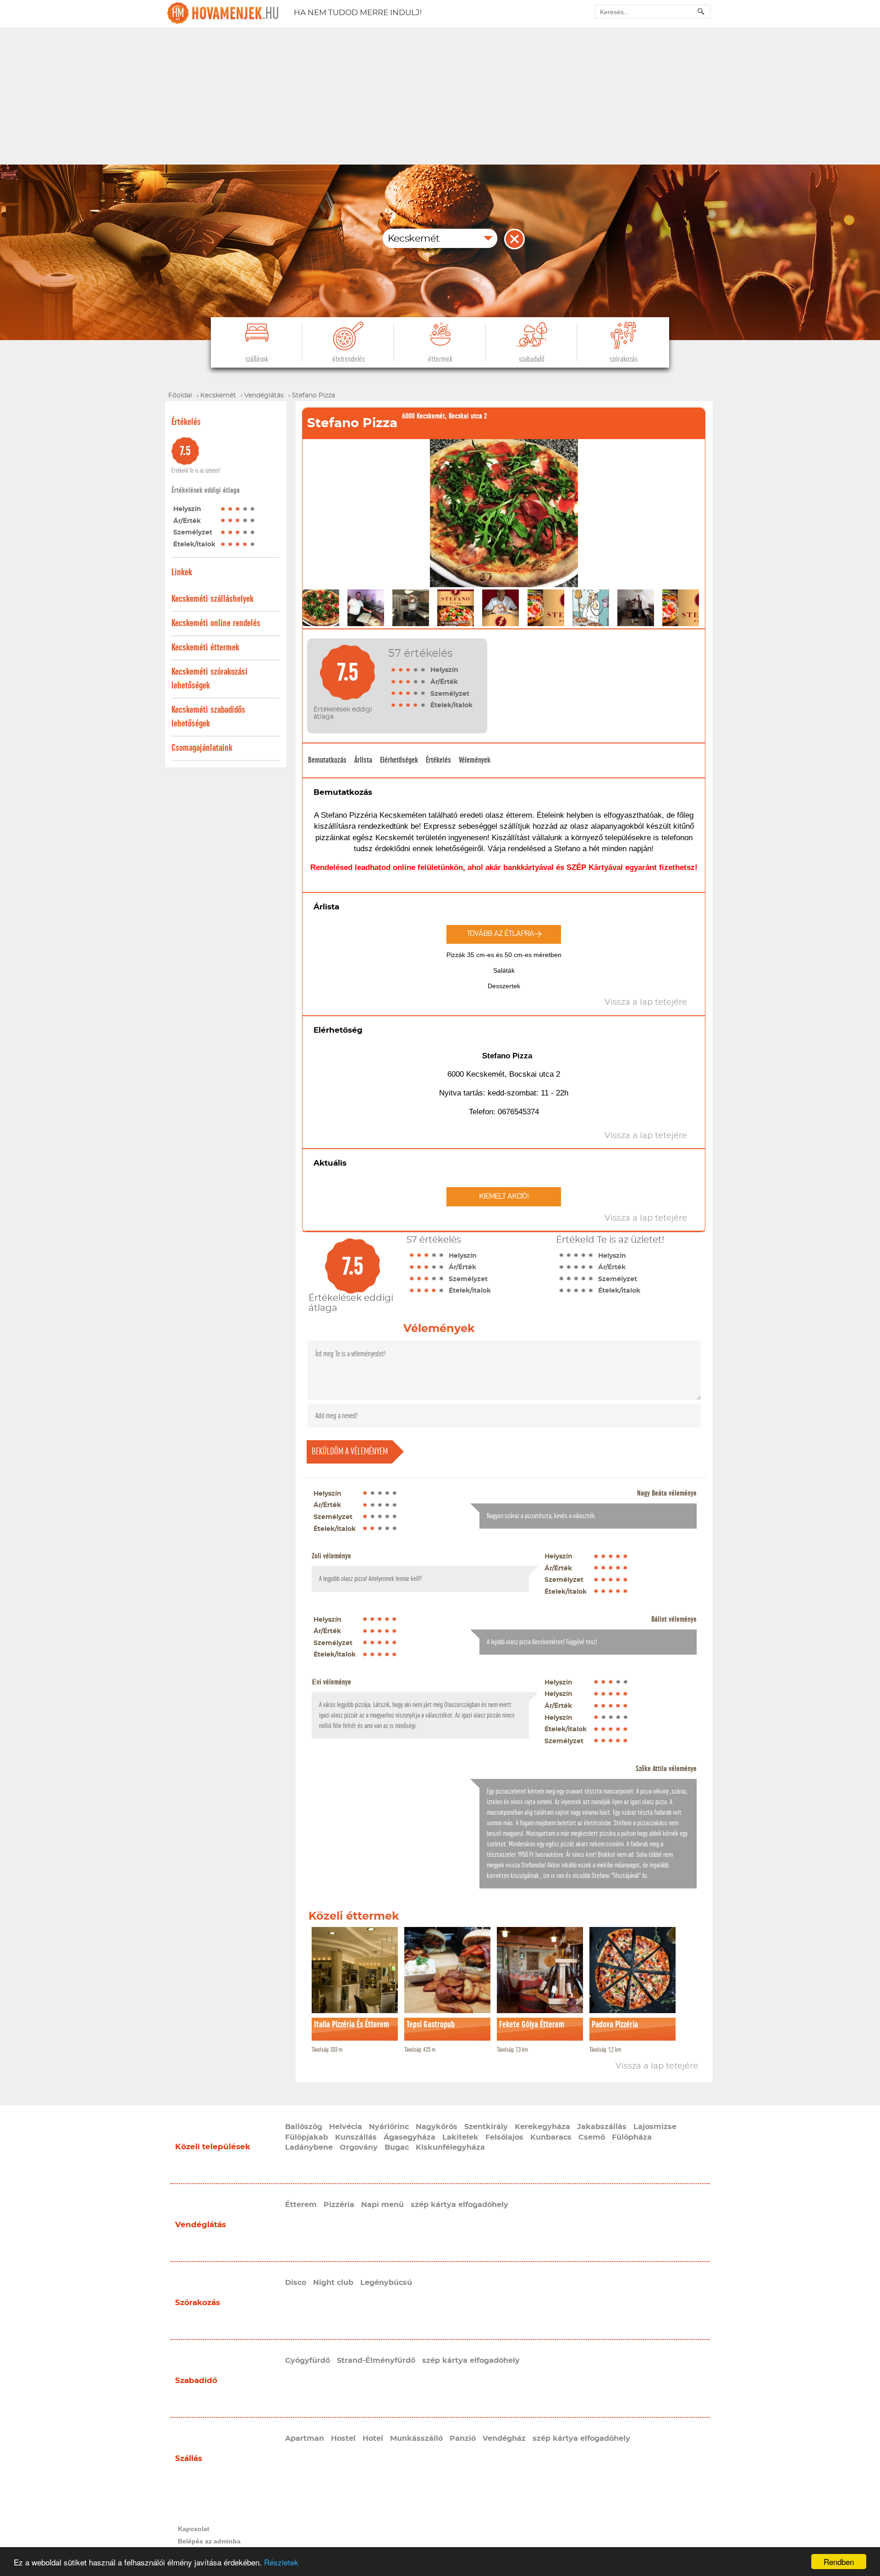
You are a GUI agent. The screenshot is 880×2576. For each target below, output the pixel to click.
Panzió (463, 2438)
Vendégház (504, 2438)
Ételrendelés (349, 359)
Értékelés (438, 760)
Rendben (839, 2562)
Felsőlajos (504, 2137)
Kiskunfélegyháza (450, 2147)
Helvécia (346, 2127)
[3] (238, 509)
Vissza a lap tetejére (657, 2066)
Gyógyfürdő (308, 2361)
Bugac (397, 2147)
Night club (333, 2283)
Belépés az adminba (209, 2541)
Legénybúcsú (386, 2283)
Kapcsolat (194, 2529)
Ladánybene (309, 2147)
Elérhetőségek (399, 760)
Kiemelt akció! (504, 1197)
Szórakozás (624, 359)
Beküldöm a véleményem (350, 1451)
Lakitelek (460, 2137)
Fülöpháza (632, 2137)
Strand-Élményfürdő (376, 2361)
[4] (245, 509)
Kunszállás (356, 2137)
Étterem (301, 2205)
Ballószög (304, 2127)
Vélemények (475, 760)
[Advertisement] (440, 96)
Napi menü (382, 2205)
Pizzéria (339, 2205)
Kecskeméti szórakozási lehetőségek (209, 679)
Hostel (343, 2438)
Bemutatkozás (327, 760)
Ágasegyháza (410, 2137)
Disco (296, 2283)
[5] (253, 509)
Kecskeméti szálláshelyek (212, 599)
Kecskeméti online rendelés (216, 623)
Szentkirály (486, 2127)
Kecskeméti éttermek (205, 647)
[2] (231, 509)
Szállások (257, 359)
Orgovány (359, 2147)
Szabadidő (532, 359)
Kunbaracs (551, 2137)
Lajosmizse (655, 2127)
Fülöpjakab (307, 2137)
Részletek (281, 2562)
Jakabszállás (602, 2127)
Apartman (305, 2438)
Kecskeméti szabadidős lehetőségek (208, 717)
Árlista (363, 760)
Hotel (373, 2438)
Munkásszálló (416, 2438)
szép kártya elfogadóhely (459, 2205)
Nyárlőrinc (389, 2127)
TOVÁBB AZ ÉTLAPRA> (504, 934)
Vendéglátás (201, 2225)
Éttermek (440, 359)
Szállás (189, 2458)
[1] (223, 509)
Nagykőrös (437, 2127)
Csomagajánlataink (202, 748)
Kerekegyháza (542, 2127)
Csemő (592, 2137)
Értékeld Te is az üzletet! (196, 471)
